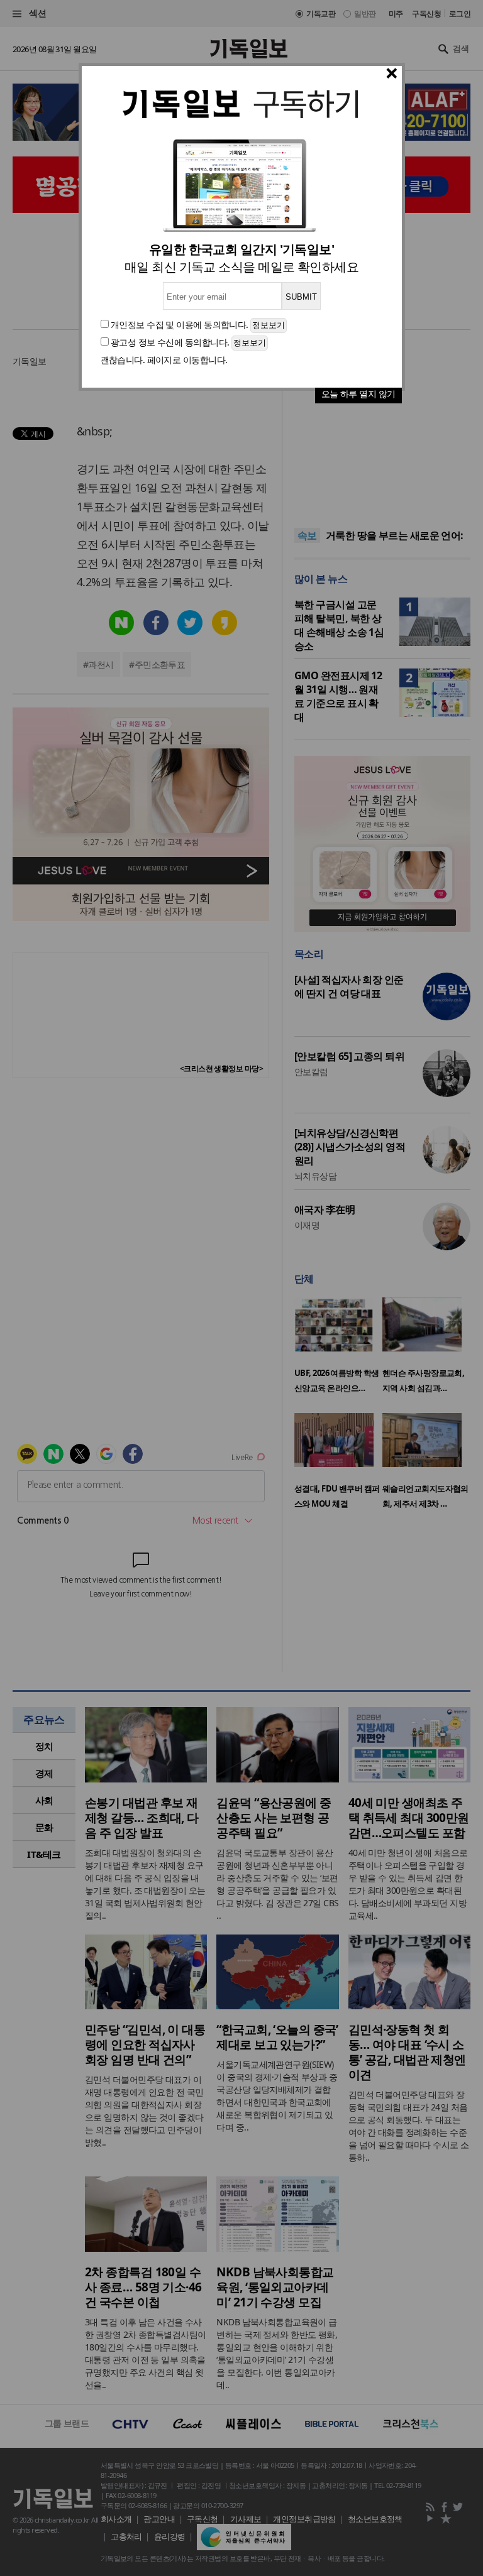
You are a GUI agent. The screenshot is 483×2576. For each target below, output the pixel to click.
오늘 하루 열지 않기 (358, 394)
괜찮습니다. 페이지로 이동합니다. (164, 360)
